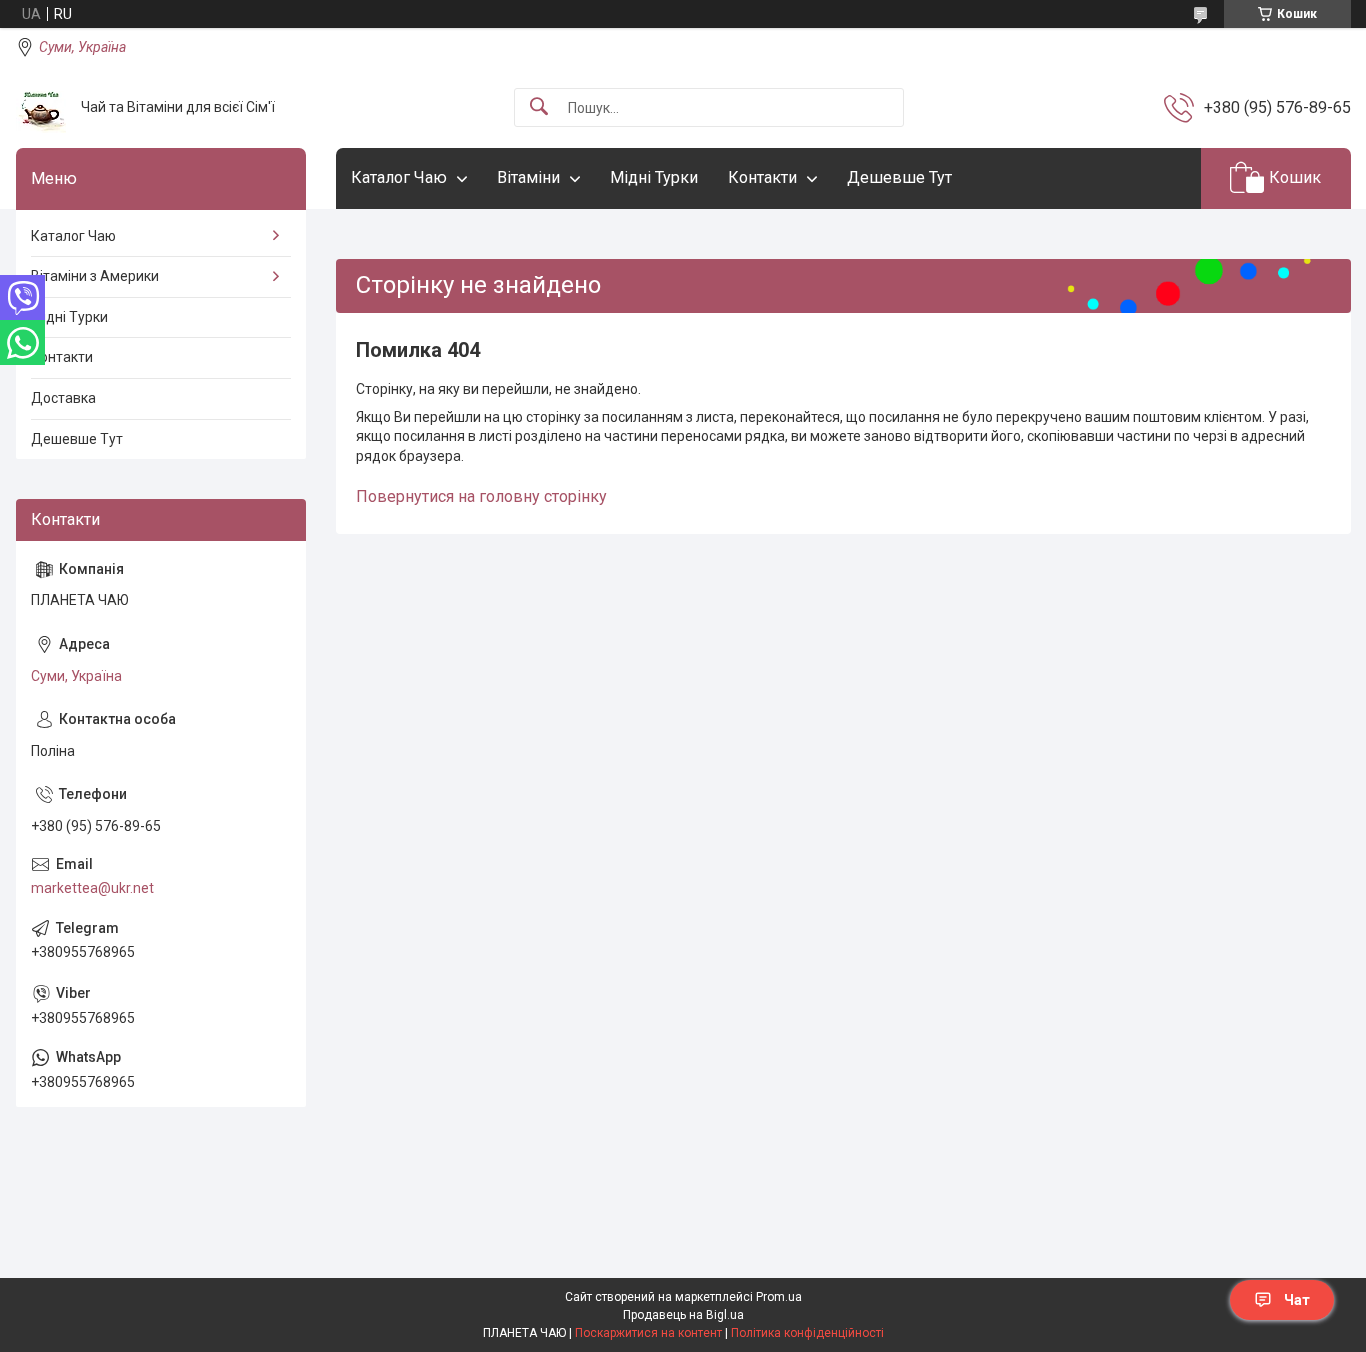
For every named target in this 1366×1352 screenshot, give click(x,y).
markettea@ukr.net (92, 888)
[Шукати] (539, 107)
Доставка (63, 398)
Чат (1297, 1300)
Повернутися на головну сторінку (481, 496)
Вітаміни (528, 177)
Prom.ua (779, 1297)
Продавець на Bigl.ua (683, 1315)
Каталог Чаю (399, 177)
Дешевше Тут (899, 177)
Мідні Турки (654, 177)
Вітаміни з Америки (95, 276)
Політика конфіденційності (807, 1333)
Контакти (762, 177)
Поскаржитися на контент (648, 1333)
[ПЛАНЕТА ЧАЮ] (41, 108)
